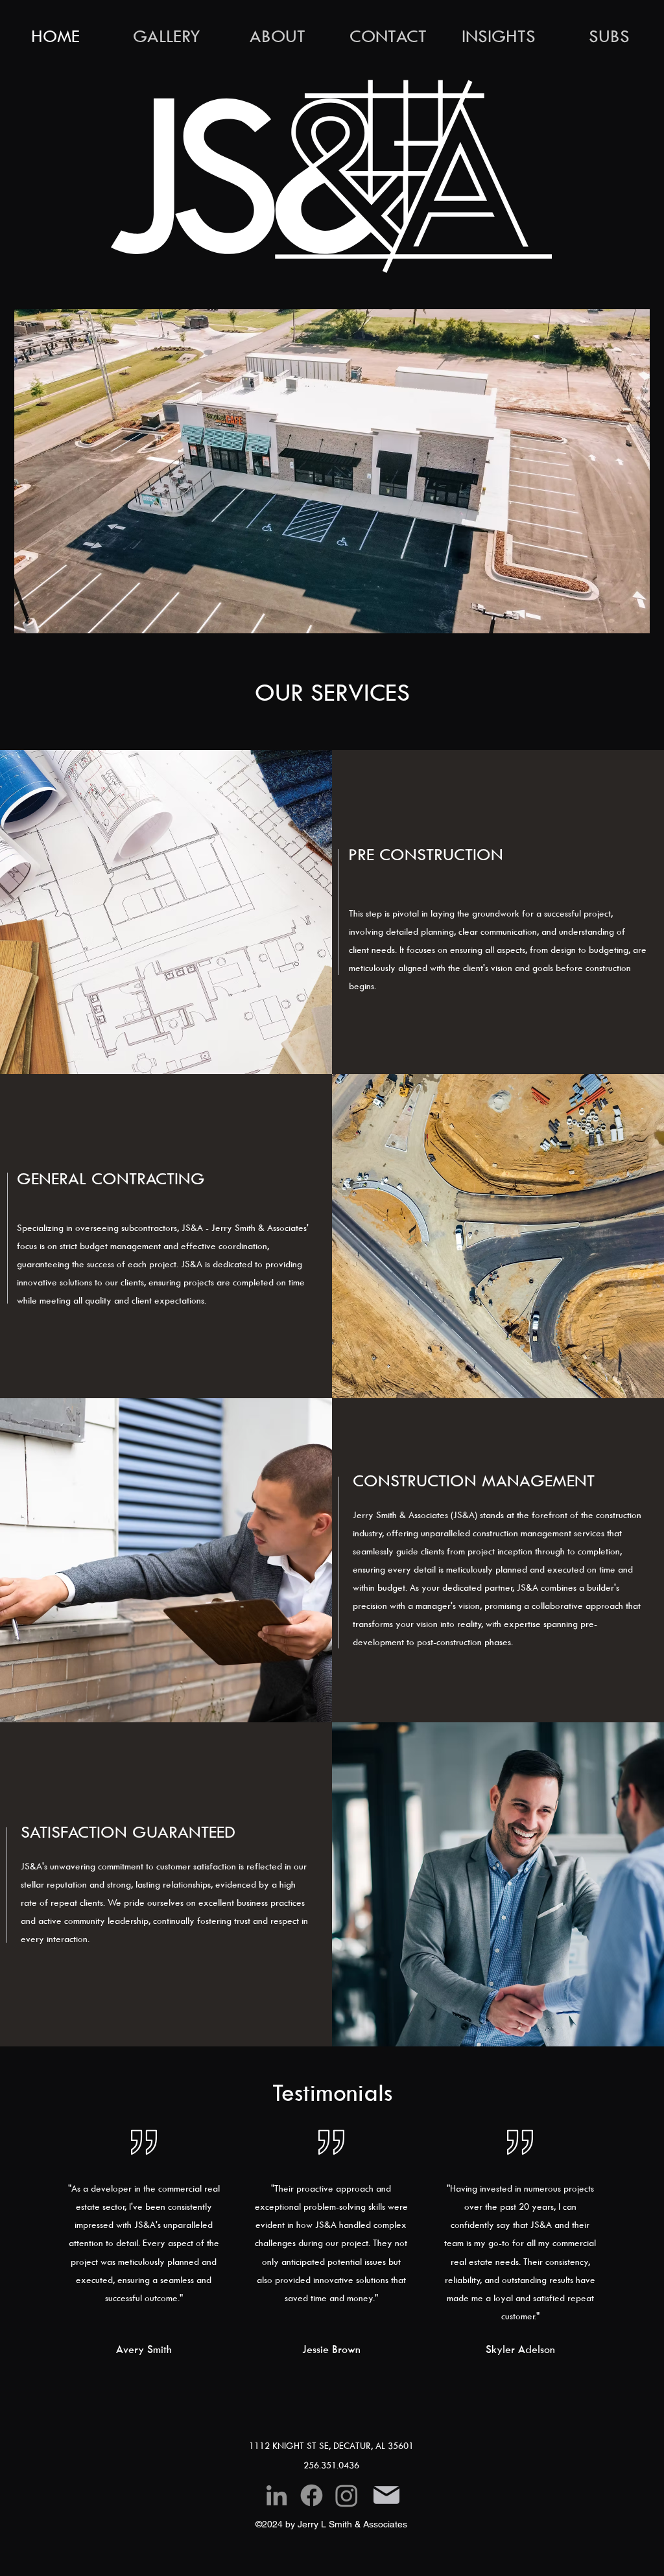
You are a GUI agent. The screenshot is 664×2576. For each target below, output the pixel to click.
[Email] (386, 2495)
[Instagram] (347, 2495)
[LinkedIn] (277, 2495)
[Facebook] (312, 2495)
